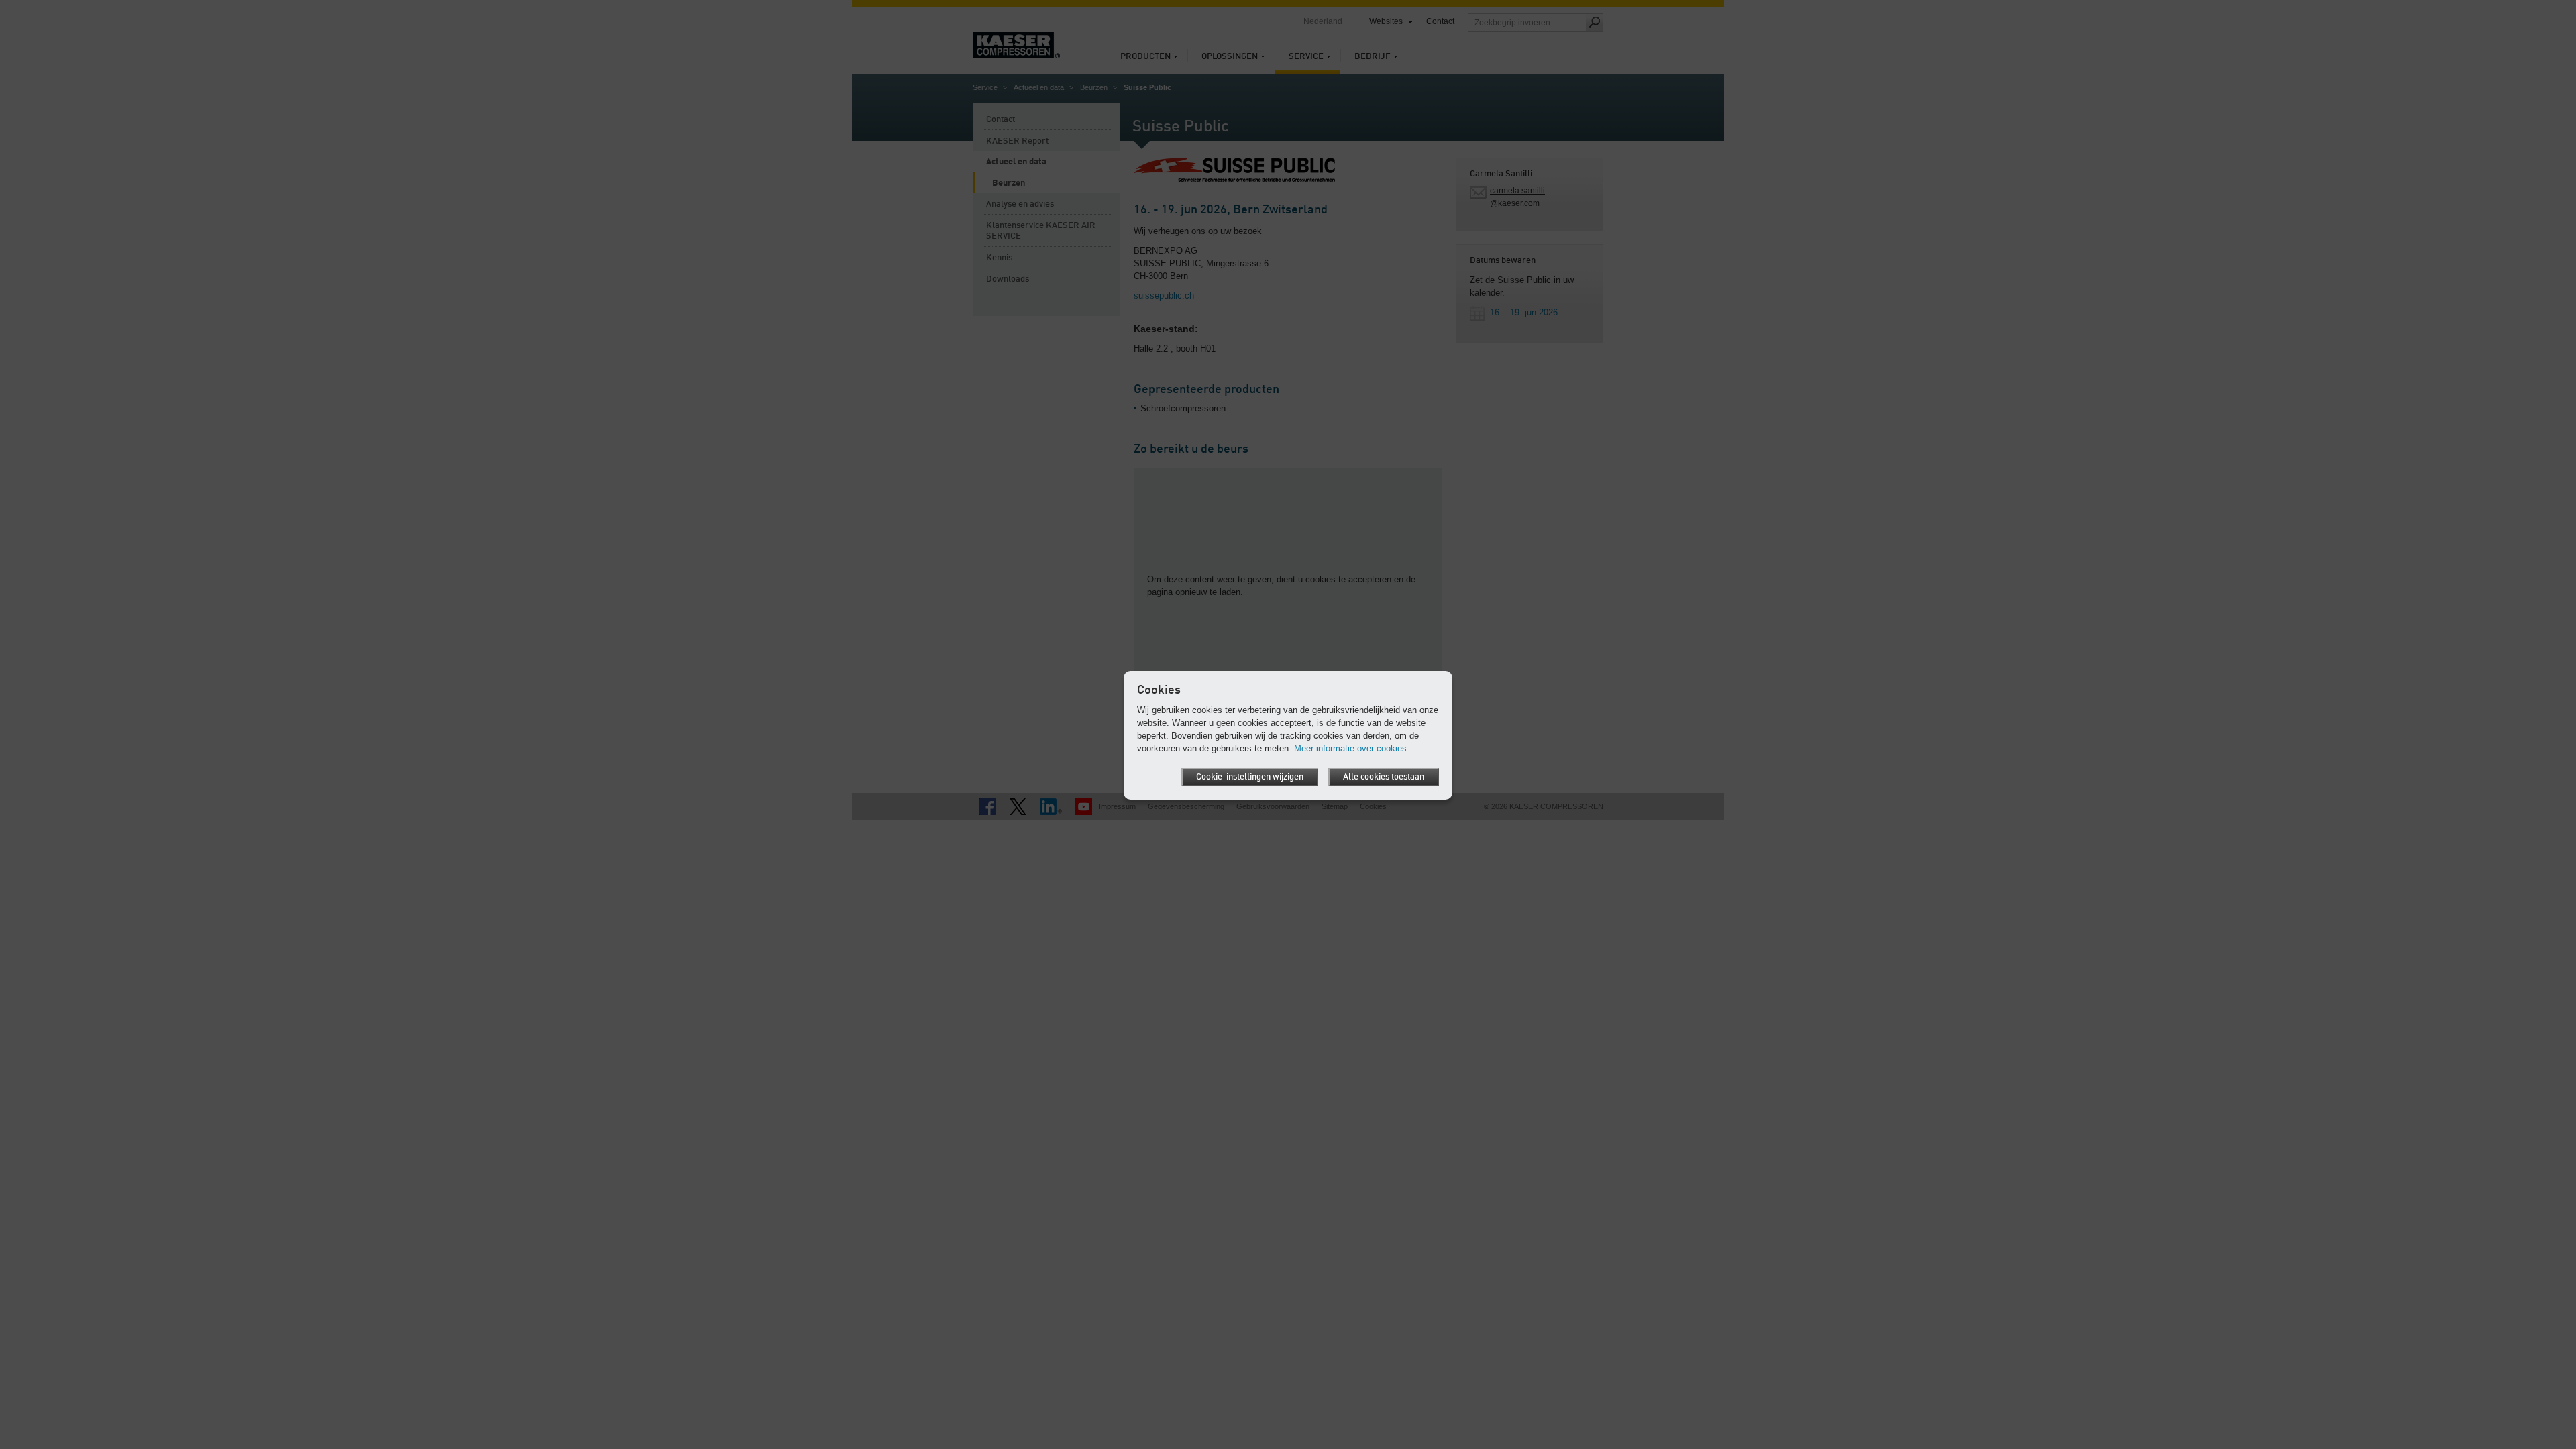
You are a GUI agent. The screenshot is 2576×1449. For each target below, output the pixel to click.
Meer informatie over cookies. (1352, 748)
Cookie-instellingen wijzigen (1250, 777)
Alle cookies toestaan (1384, 777)
